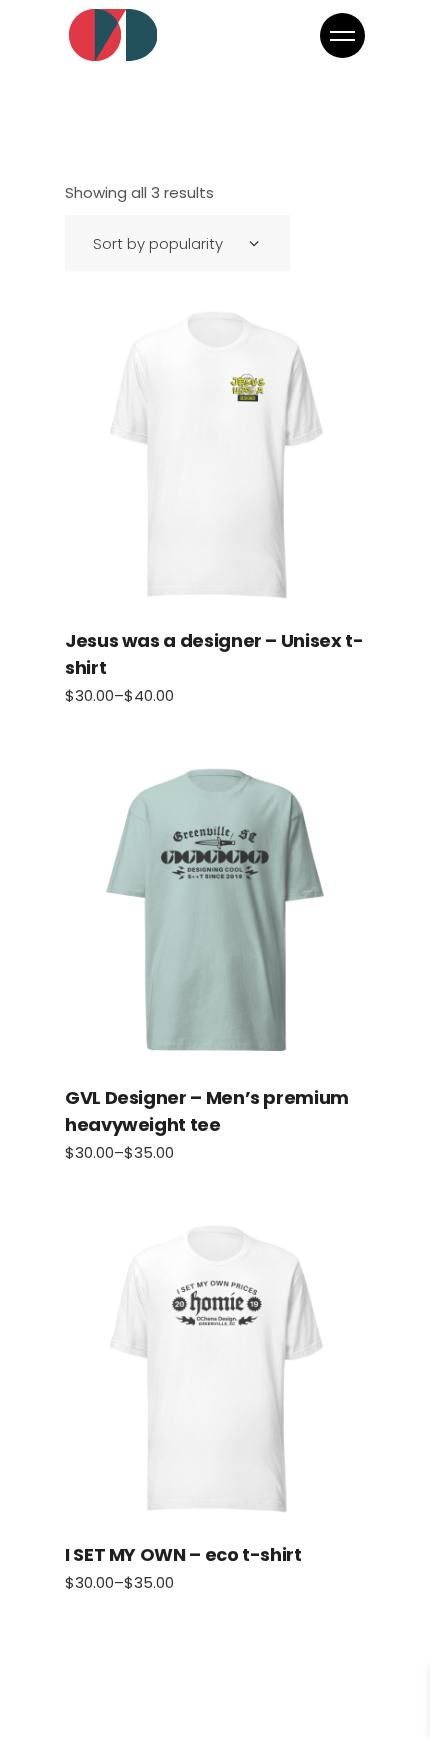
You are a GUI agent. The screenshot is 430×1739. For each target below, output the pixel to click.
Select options (215, 454)
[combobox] (177, 243)
